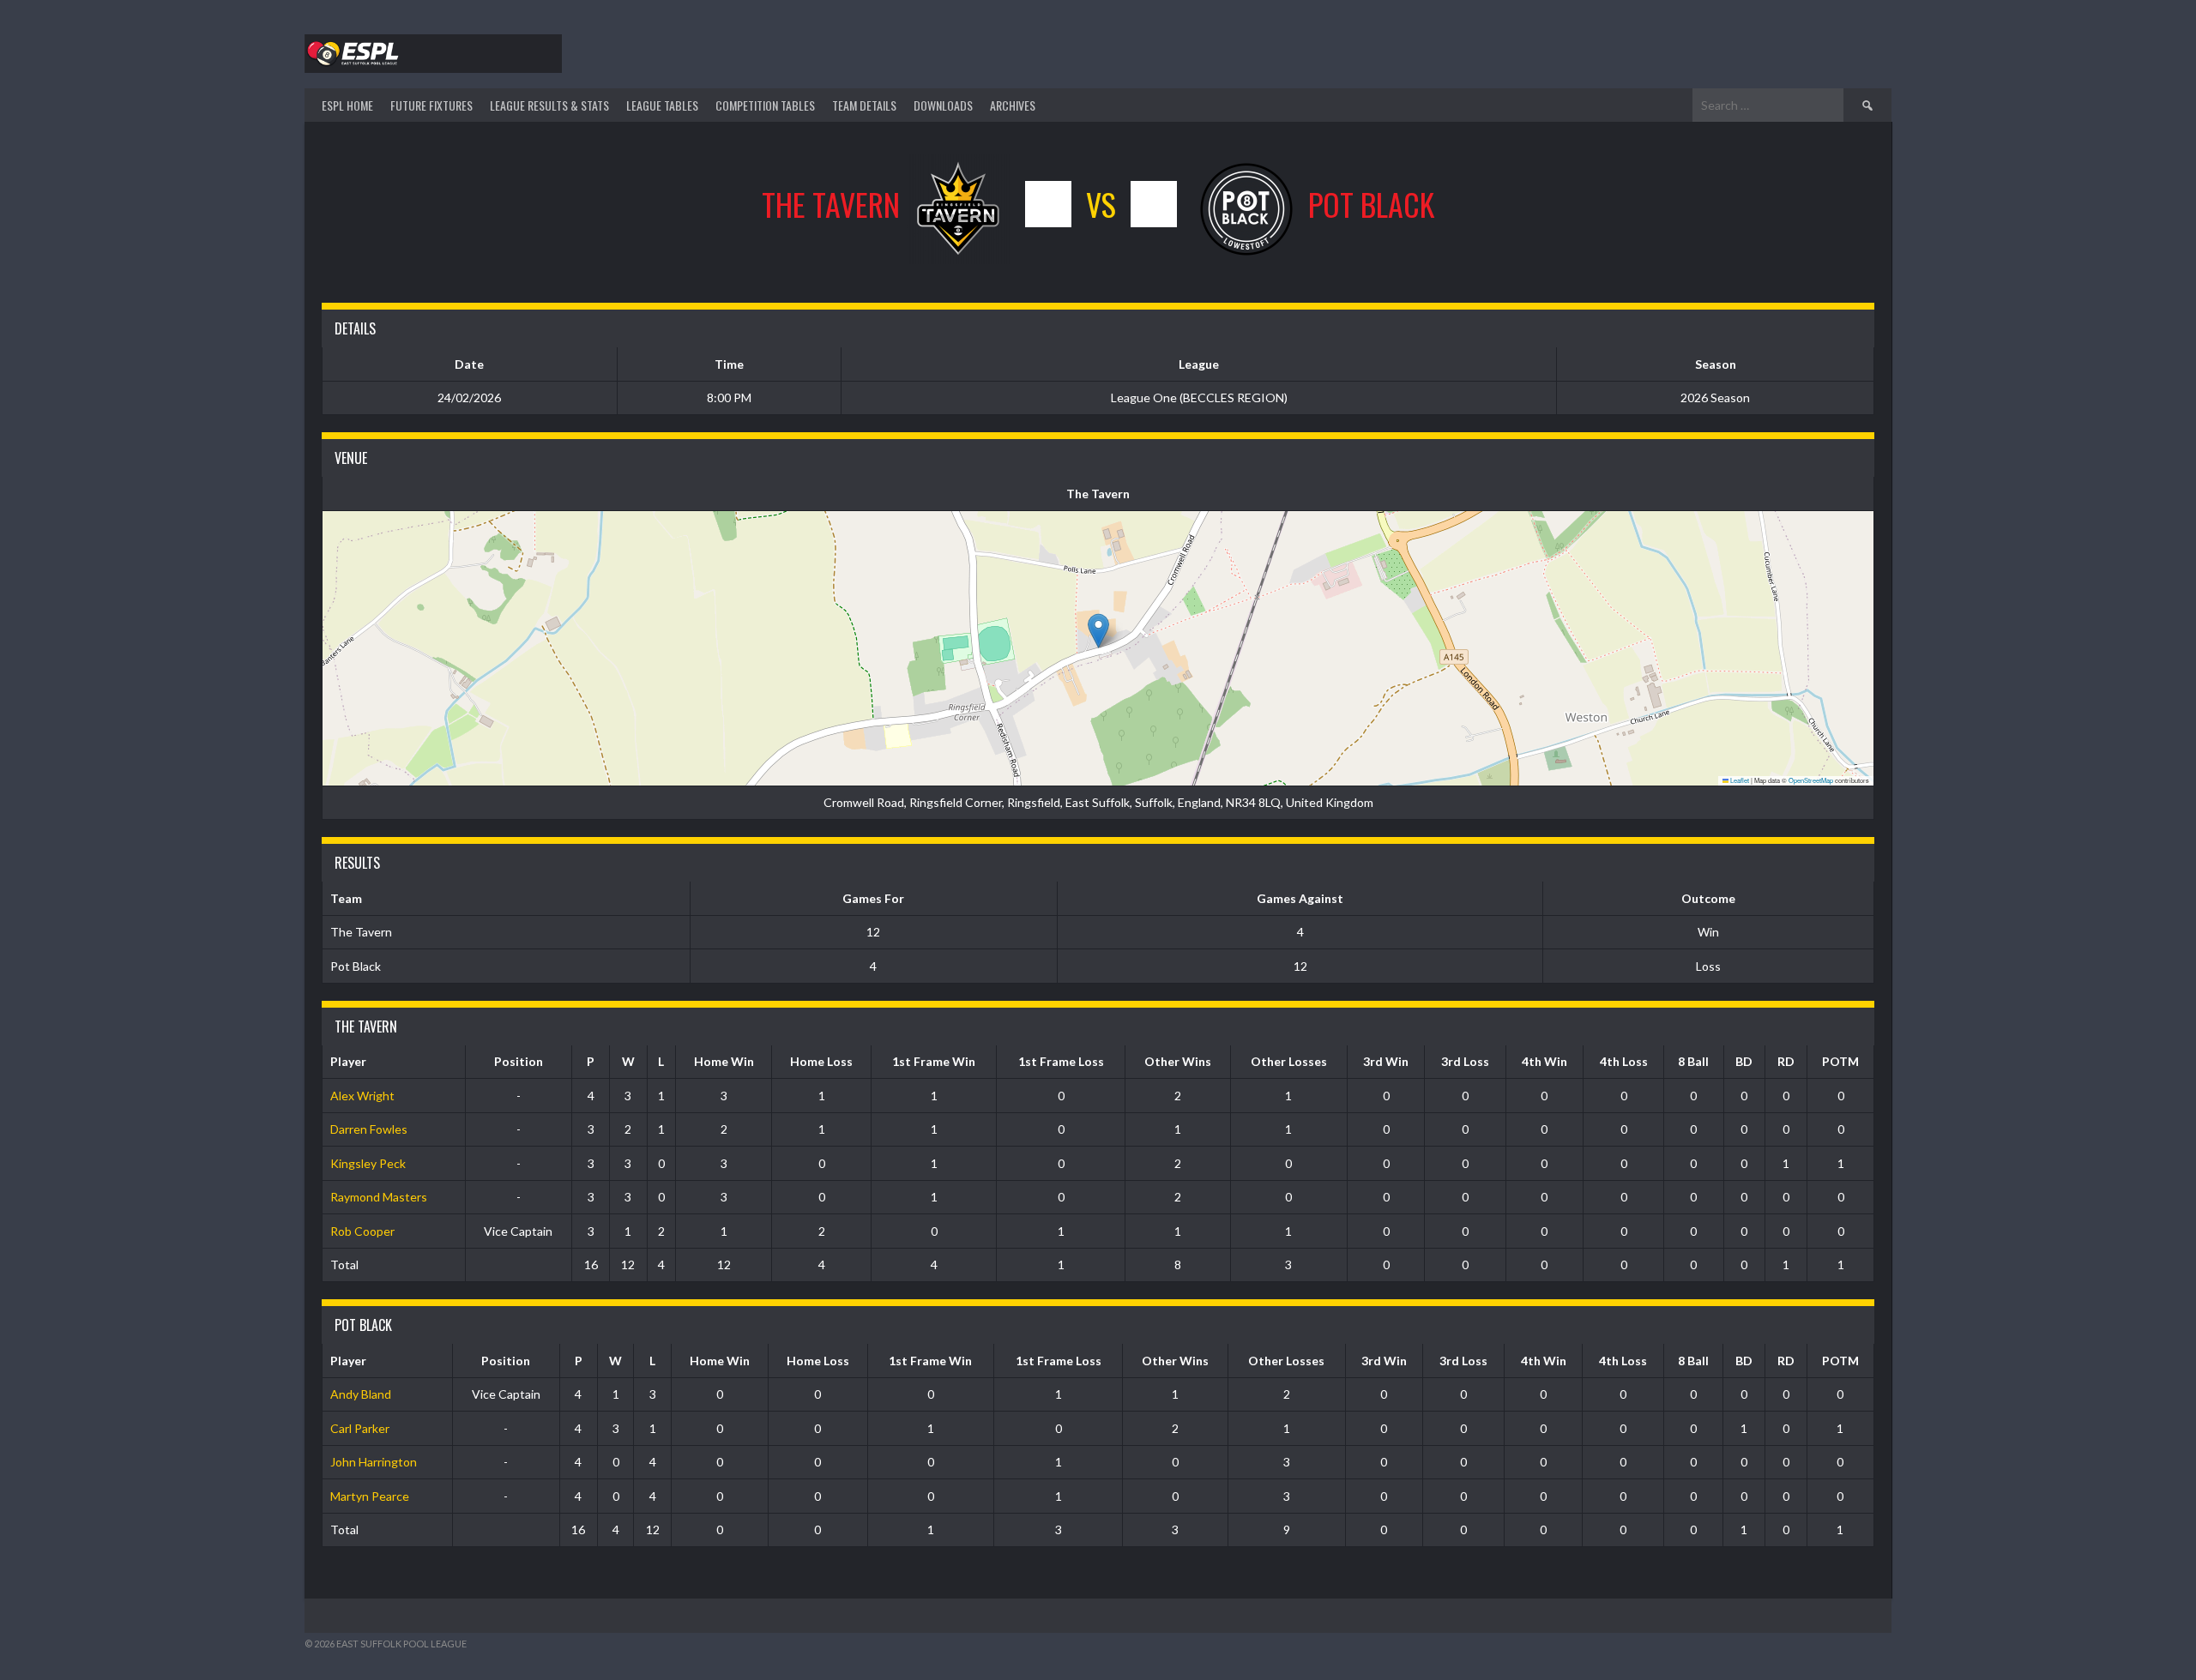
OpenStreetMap (1811, 780)
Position (519, 1061)
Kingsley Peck (368, 1163)
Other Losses (1289, 1061)
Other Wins (1178, 1061)
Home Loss (821, 1061)
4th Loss (1624, 1061)
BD (1744, 1061)
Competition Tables (765, 105)
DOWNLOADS (943, 105)
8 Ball (1693, 1061)
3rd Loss (1465, 1061)
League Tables (662, 105)
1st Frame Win (934, 1061)
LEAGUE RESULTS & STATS (549, 105)
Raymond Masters (379, 1197)
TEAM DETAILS (864, 105)
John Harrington (374, 1462)
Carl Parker (360, 1428)
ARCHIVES (1013, 105)
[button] (1098, 631)
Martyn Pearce (370, 1496)
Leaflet (1739, 780)
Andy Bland (361, 1394)
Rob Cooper (362, 1231)
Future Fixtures (431, 105)
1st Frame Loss (1061, 1061)
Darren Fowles (369, 1129)
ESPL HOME (347, 105)
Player (348, 1061)
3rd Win (1386, 1061)
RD (1786, 1061)
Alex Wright (362, 1096)
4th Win (1544, 1061)
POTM (1840, 1061)
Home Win (724, 1061)
